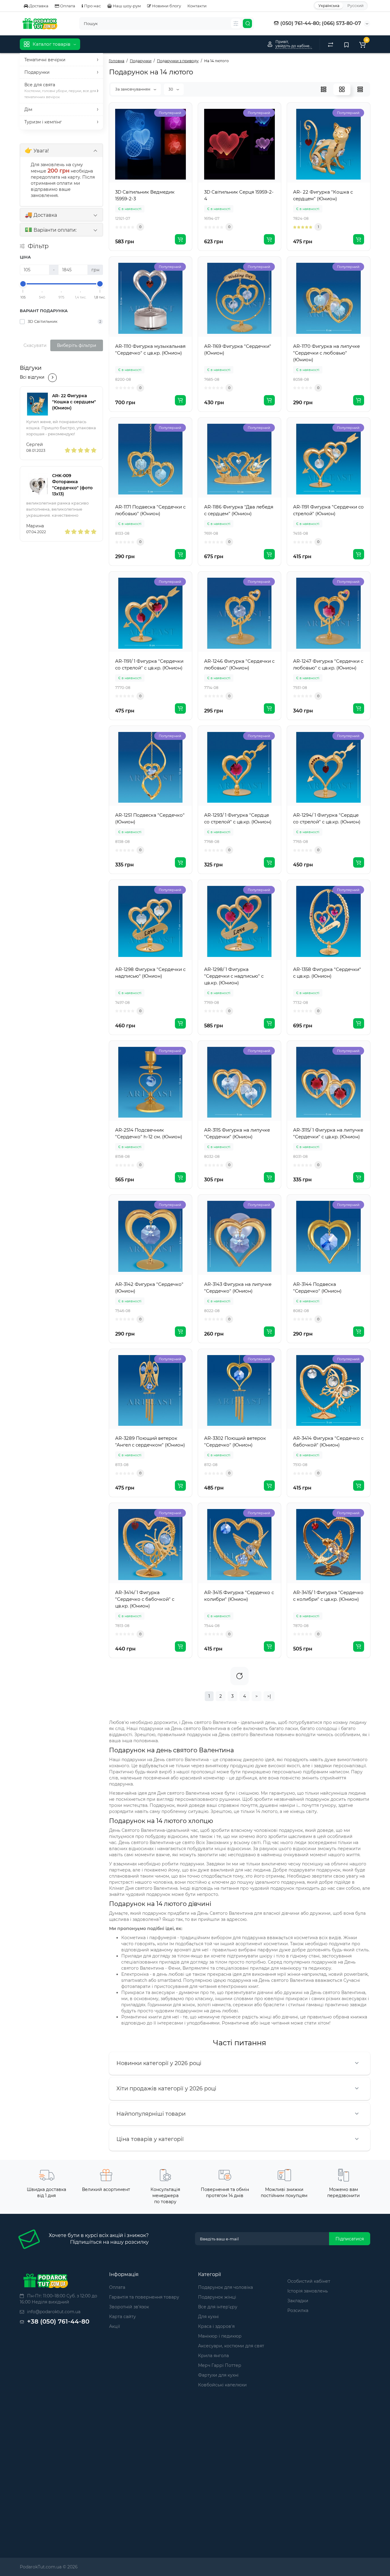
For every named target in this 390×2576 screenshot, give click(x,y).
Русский (355, 6)
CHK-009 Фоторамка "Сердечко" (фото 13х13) (72, 485)
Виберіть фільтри (77, 345)
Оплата (67, 6)
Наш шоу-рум (126, 6)
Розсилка (298, 2310)
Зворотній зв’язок (129, 2307)
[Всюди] (236, 23)
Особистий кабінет (309, 2281)
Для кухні (208, 2317)
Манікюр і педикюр (220, 2336)
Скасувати (35, 345)
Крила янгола (213, 2356)
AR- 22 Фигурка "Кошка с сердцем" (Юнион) (74, 402)
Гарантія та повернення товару (144, 2297)
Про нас (92, 6)
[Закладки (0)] (346, 44)
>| (269, 1696)
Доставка (38, 6)
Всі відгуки (32, 377)
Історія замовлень (308, 2291)
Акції (115, 2326)
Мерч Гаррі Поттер (220, 2365)
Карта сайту (122, 2317)
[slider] (23, 284)
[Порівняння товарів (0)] (331, 44)
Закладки (298, 2301)
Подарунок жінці (217, 2297)
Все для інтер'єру (218, 2307)
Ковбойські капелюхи (222, 2385)
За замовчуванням (133, 89)
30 (171, 89)
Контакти (197, 6)
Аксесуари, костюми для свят (231, 2346)
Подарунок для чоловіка (225, 2287)
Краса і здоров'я (216, 2326)
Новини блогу (166, 6)
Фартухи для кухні (218, 2375)
